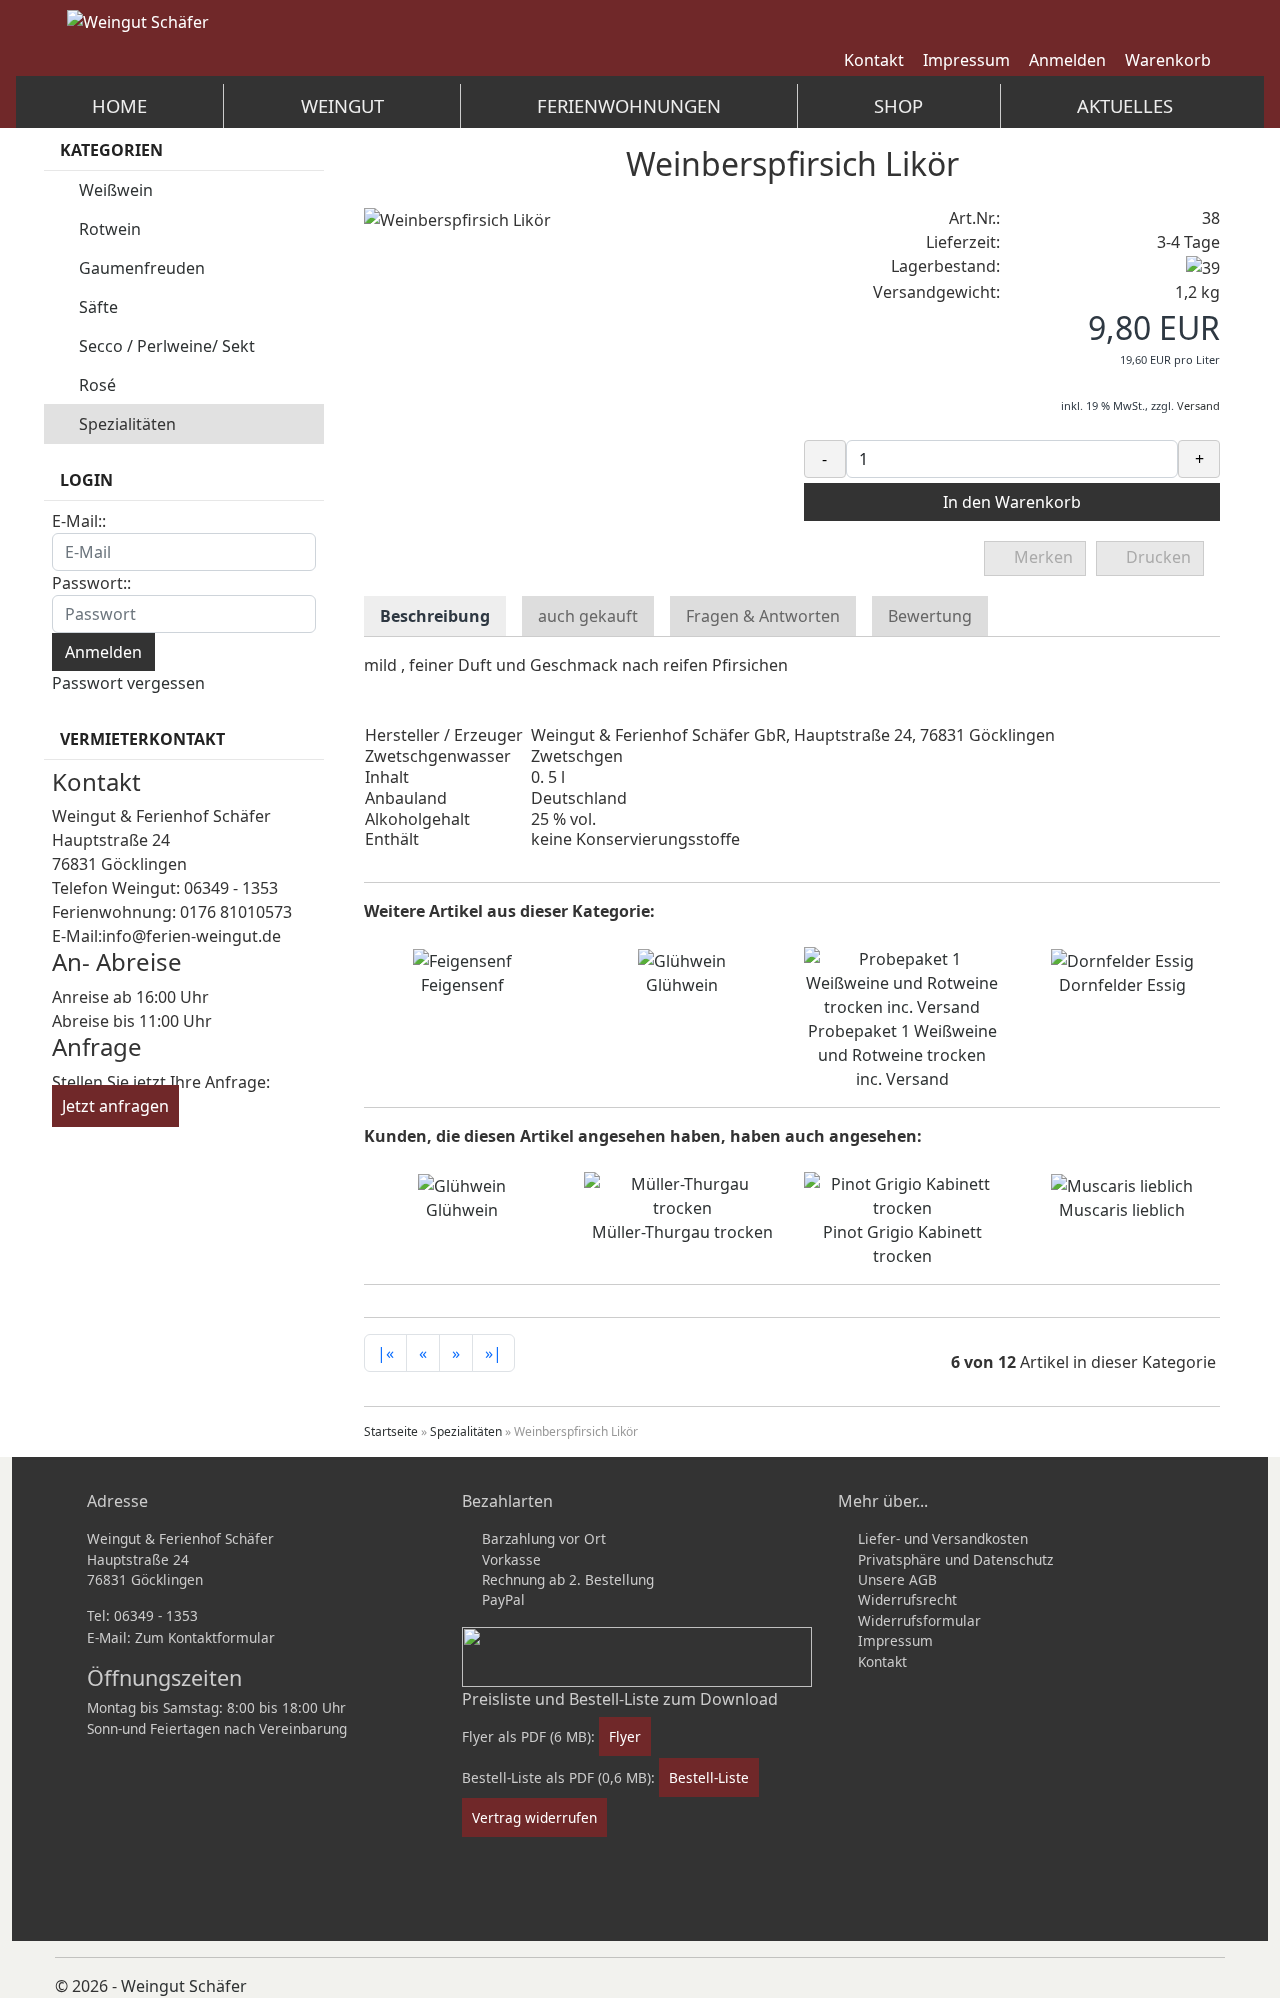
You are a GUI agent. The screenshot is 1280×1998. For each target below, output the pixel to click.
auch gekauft (588, 616)
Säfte (98, 307)
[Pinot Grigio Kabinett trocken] (902, 1194)
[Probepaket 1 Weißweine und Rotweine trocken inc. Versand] (902, 981)
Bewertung (930, 616)
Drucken (1156, 557)
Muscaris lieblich (1122, 1210)
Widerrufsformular (919, 1620)
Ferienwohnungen (629, 105)
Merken (1041, 557)
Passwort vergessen (128, 683)
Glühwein (682, 985)
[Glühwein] (682, 959)
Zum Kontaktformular (205, 1637)
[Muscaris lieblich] (1122, 1184)
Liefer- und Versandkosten (943, 1538)
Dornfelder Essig (1122, 985)
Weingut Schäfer (184, 1986)
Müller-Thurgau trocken (682, 1232)
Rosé (97, 385)
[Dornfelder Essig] (1122, 959)
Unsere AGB (897, 1579)
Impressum (895, 1640)
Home (119, 105)
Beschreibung (435, 616)
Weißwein (116, 190)
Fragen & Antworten (763, 616)
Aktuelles (1125, 105)
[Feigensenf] (462, 959)
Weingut (342, 105)
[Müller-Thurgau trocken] (682, 1194)
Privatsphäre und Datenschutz (955, 1559)
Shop (898, 105)
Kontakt (882, 1661)
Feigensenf (462, 985)
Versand (1198, 405)
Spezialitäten (127, 424)
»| (493, 1353)
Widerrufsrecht (907, 1599)
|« (385, 1353)
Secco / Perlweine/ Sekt (167, 346)
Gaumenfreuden (142, 268)
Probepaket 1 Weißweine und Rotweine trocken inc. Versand (902, 1055)
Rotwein (110, 229)
